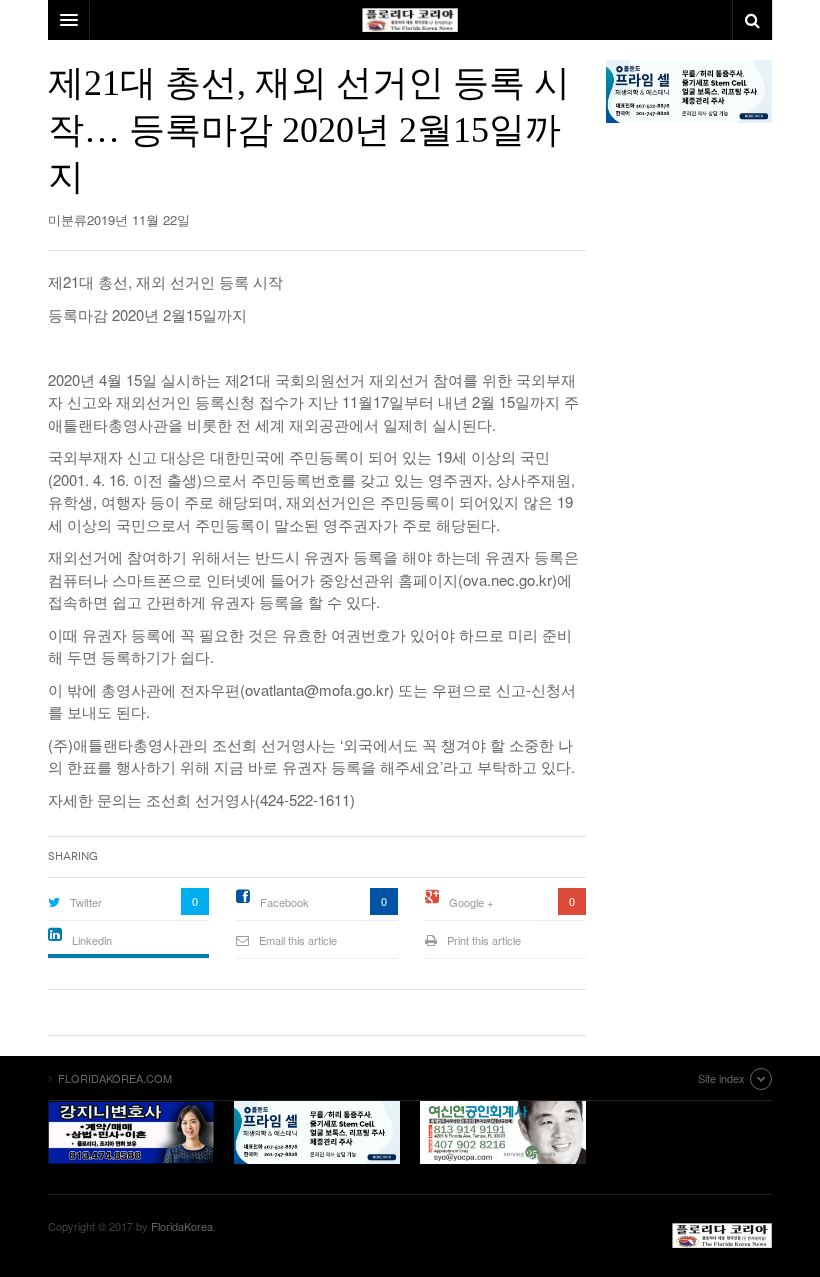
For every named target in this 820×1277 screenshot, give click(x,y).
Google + (471, 902)
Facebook (284, 902)
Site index (721, 1078)
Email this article (298, 940)
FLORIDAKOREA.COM (722, 1236)
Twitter (86, 902)
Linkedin (92, 940)
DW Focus (410, 20)
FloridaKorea (182, 1226)
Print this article (484, 940)
